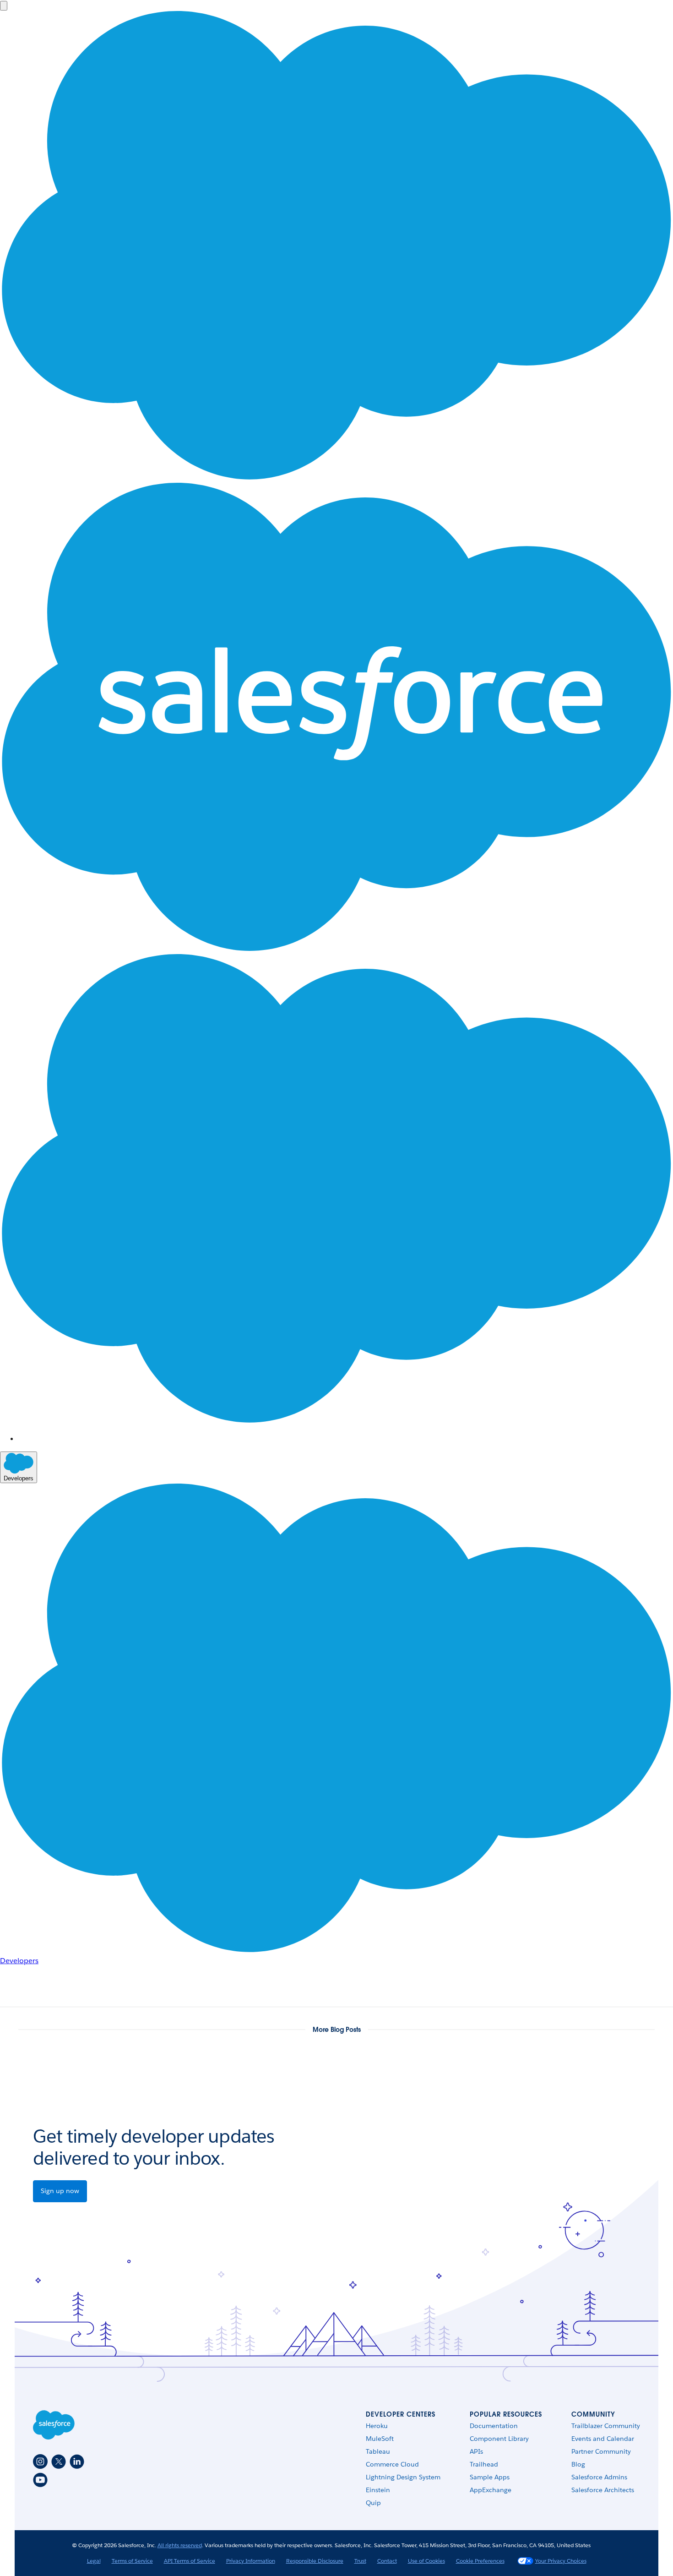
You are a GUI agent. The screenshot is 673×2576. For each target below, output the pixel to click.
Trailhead (484, 2464)
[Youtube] (40, 2480)
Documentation (494, 2426)
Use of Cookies (426, 2561)
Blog (578, 2464)
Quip (373, 2503)
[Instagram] (40, 2461)
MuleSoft (380, 2439)
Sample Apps (490, 2477)
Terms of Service (132, 2561)
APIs (476, 2451)
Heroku (377, 2426)
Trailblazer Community (606, 2426)
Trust (360, 2561)
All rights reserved (180, 2545)
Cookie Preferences (480, 2561)
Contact (387, 2561)
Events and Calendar (603, 2439)
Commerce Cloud (392, 2464)
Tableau (378, 2451)
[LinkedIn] (77, 2461)
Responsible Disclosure (315, 2561)
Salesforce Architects (603, 2490)
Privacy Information (251, 2561)
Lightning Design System (403, 2477)
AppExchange (491, 2490)
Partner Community (601, 2451)
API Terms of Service (190, 2561)
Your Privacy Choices (561, 2561)
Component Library (499, 2439)
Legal (94, 2561)
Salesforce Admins (599, 2477)
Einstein (378, 2490)
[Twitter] (59, 2461)
